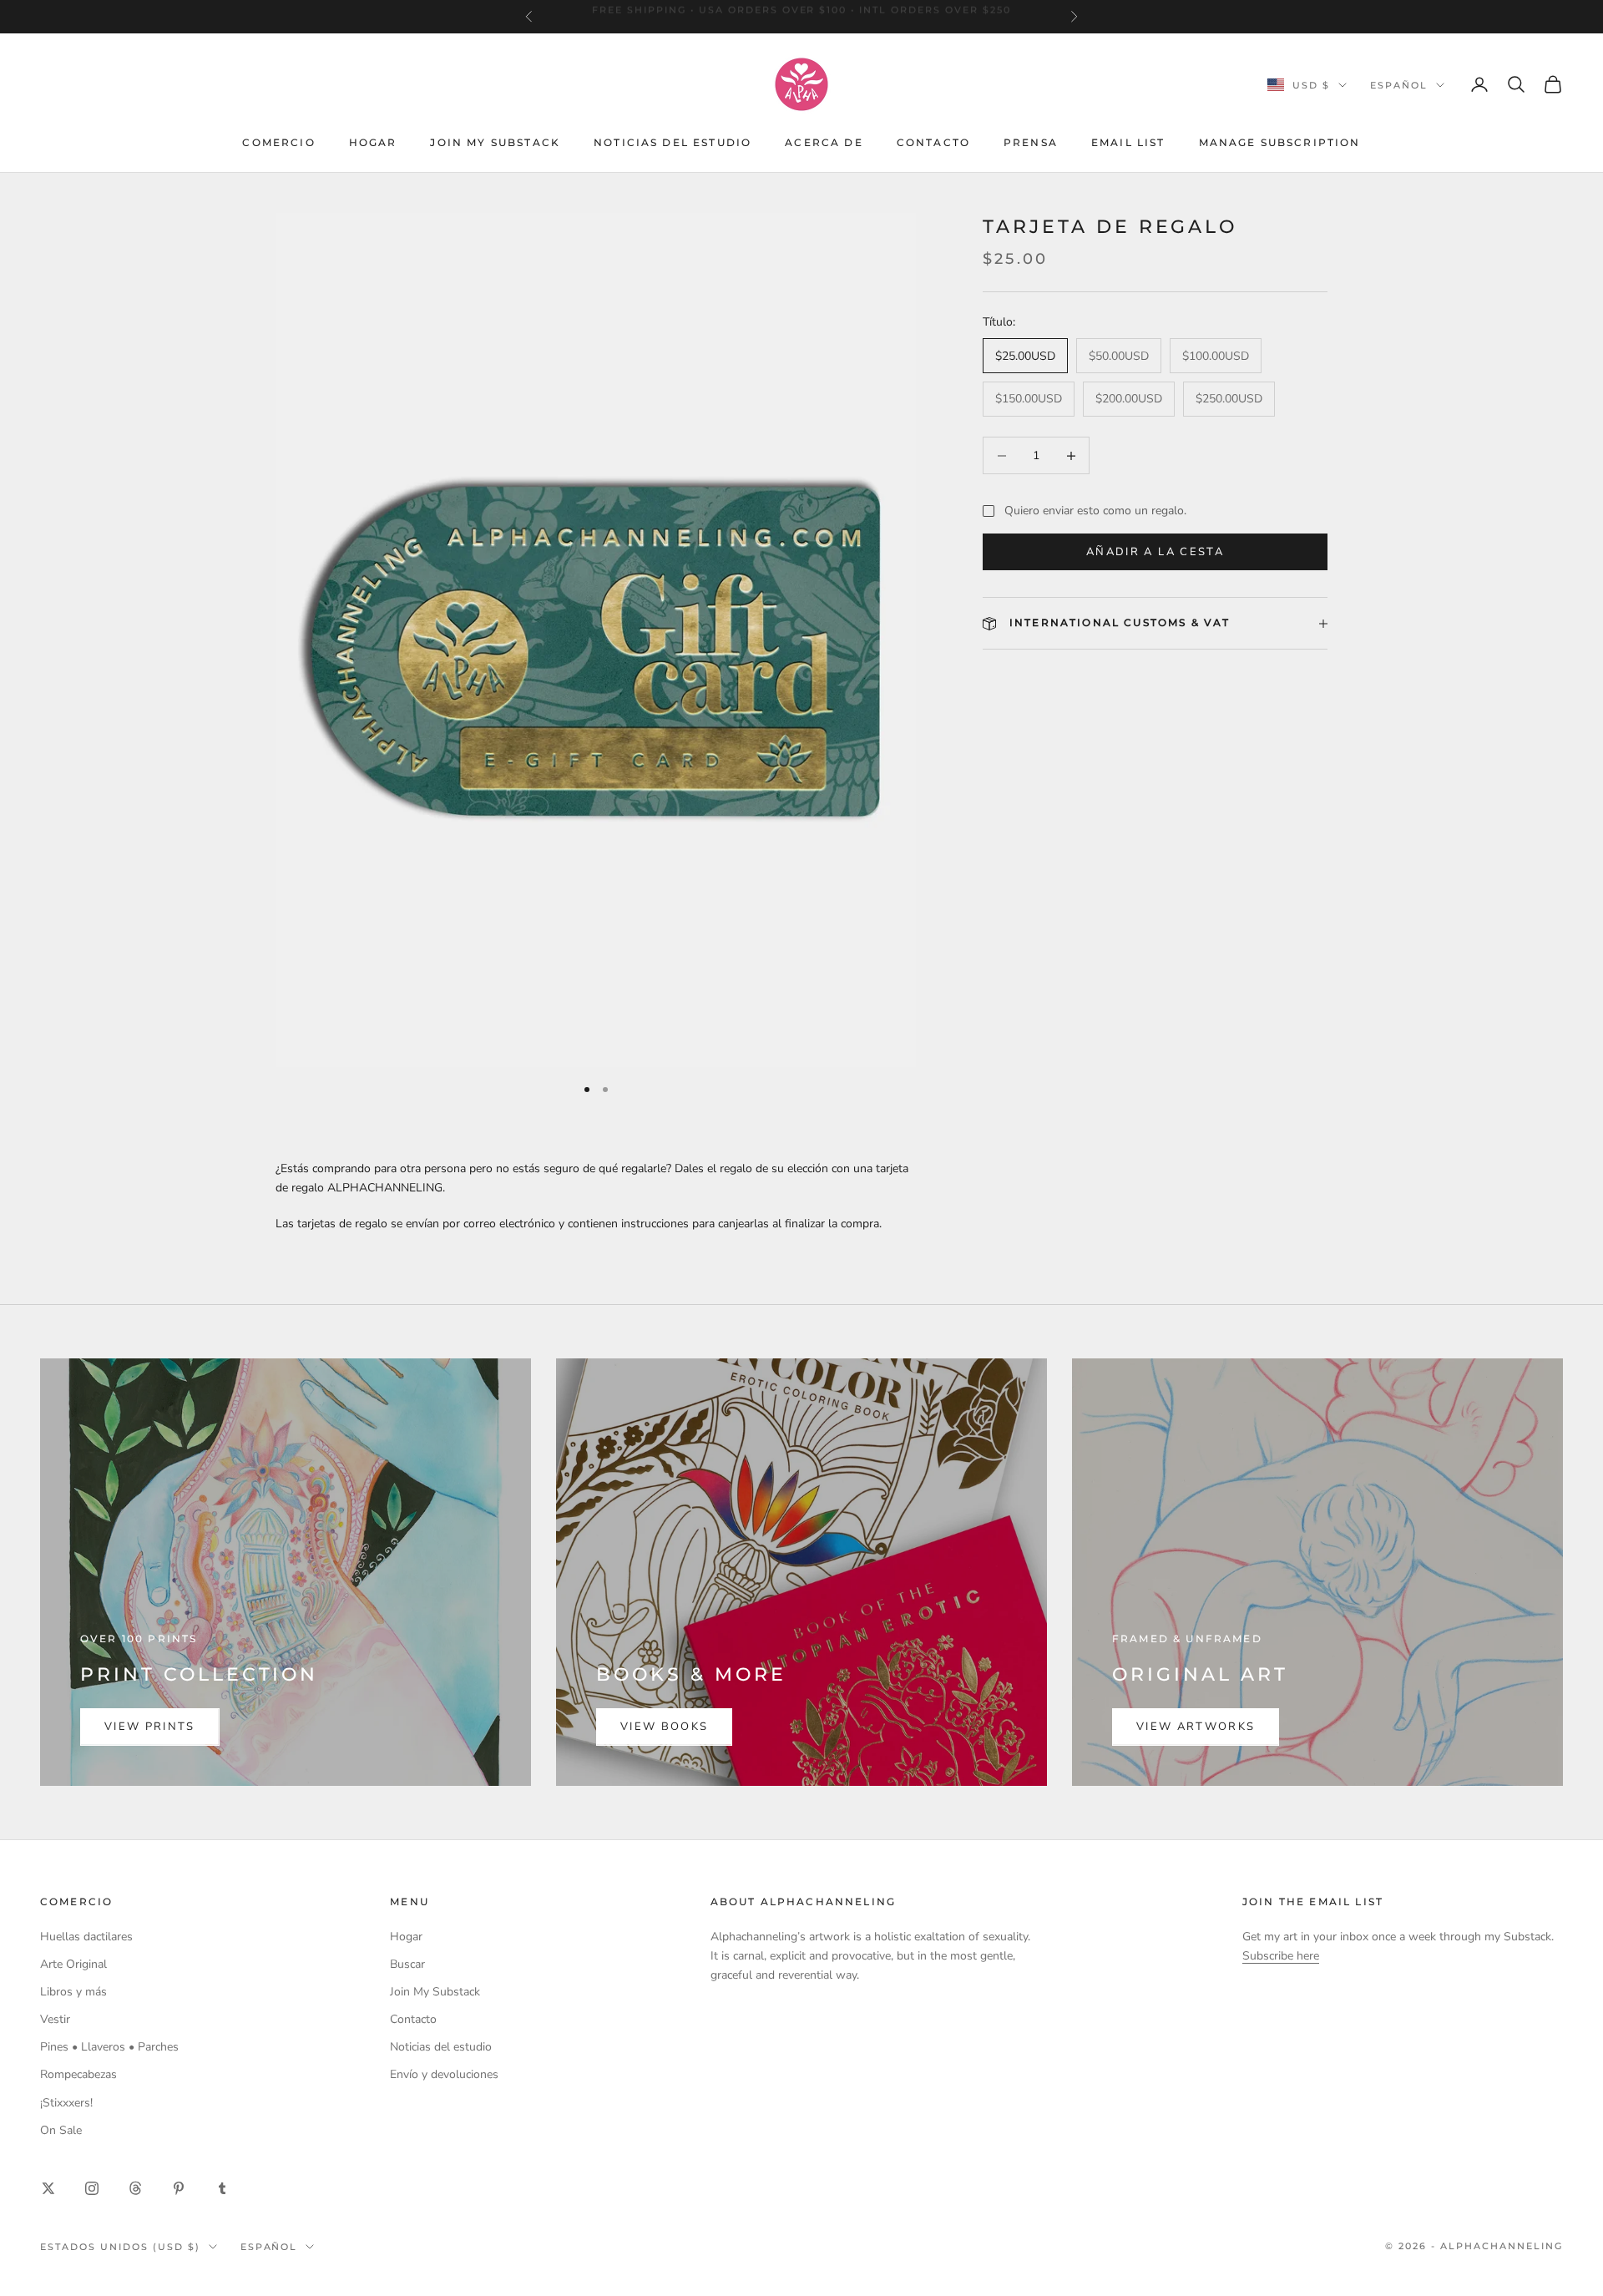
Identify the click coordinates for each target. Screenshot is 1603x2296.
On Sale (61, 2130)
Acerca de (824, 142)
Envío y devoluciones (444, 2074)
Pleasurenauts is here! (801, 17)
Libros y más (73, 1992)
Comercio (278, 142)
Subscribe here (1281, 1956)
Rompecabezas (78, 2074)
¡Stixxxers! (66, 2103)
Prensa (1031, 142)
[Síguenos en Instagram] (92, 2188)
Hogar (373, 142)
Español (1399, 85)
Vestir (55, 2019)
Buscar (407, 1964)
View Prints (150, 1727)
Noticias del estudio (673, 142)
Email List (1128, 142)
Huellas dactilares (86, 1937)
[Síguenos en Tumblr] (222, 2188)
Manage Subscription (1280, 142)
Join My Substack (495, 142)
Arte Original (73, 1964)
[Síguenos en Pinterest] (179, 2188)
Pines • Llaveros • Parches (109, 2047)
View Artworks (1196, 1727)
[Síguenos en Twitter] (48, 2188)
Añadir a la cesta (1155, 552)
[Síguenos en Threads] (135, 2188)
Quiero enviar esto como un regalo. (1095, 511)
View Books (664, 1727)
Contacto (933, 142)
